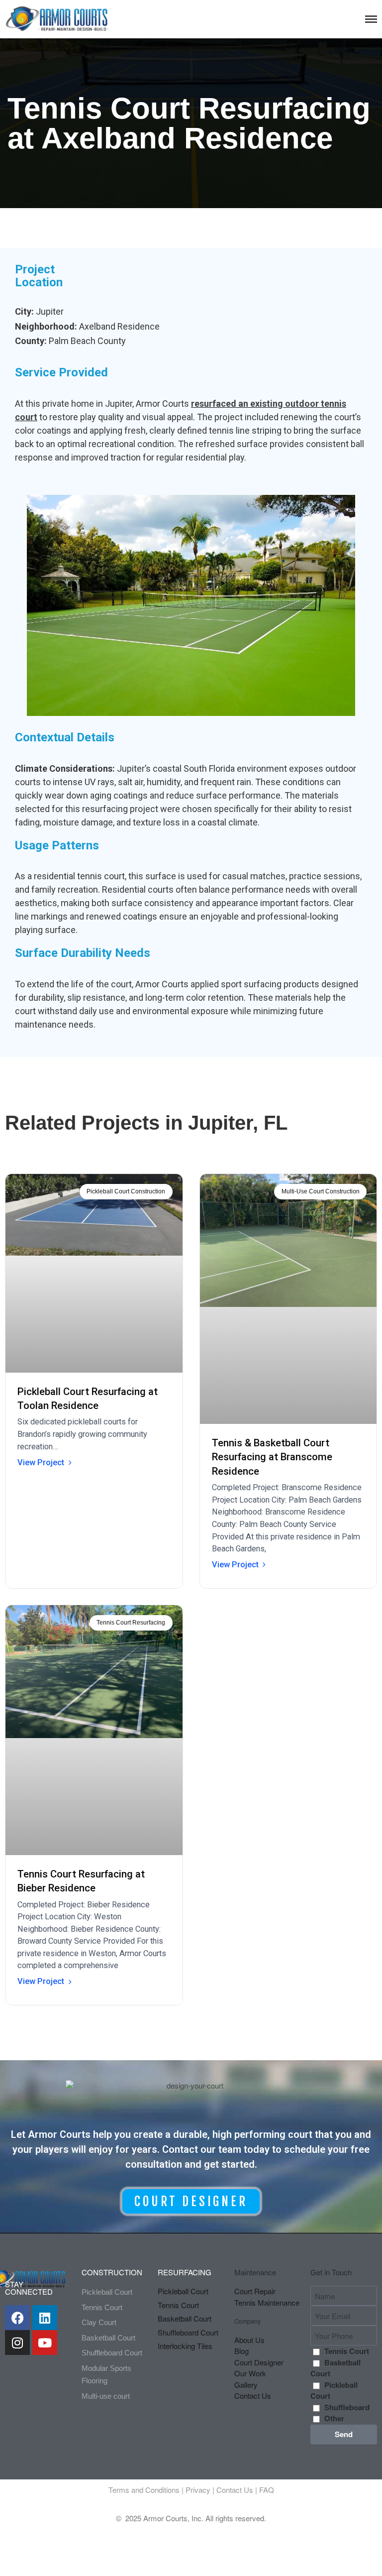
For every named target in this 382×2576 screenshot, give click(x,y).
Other (334, 2418)
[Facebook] (17, 2318)
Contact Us (235, 2490)
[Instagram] (17, 2342)
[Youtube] (45, 2342)
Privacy (198, 2490)
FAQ (267, 2490)
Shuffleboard (347, 2407)
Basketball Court (335, 2368)
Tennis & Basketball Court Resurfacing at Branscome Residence (272, 1457)
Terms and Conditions (144, 2490)
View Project (41, 1463)
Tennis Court (347, 2351)
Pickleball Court (334, 2391)
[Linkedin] (45, 2318)
